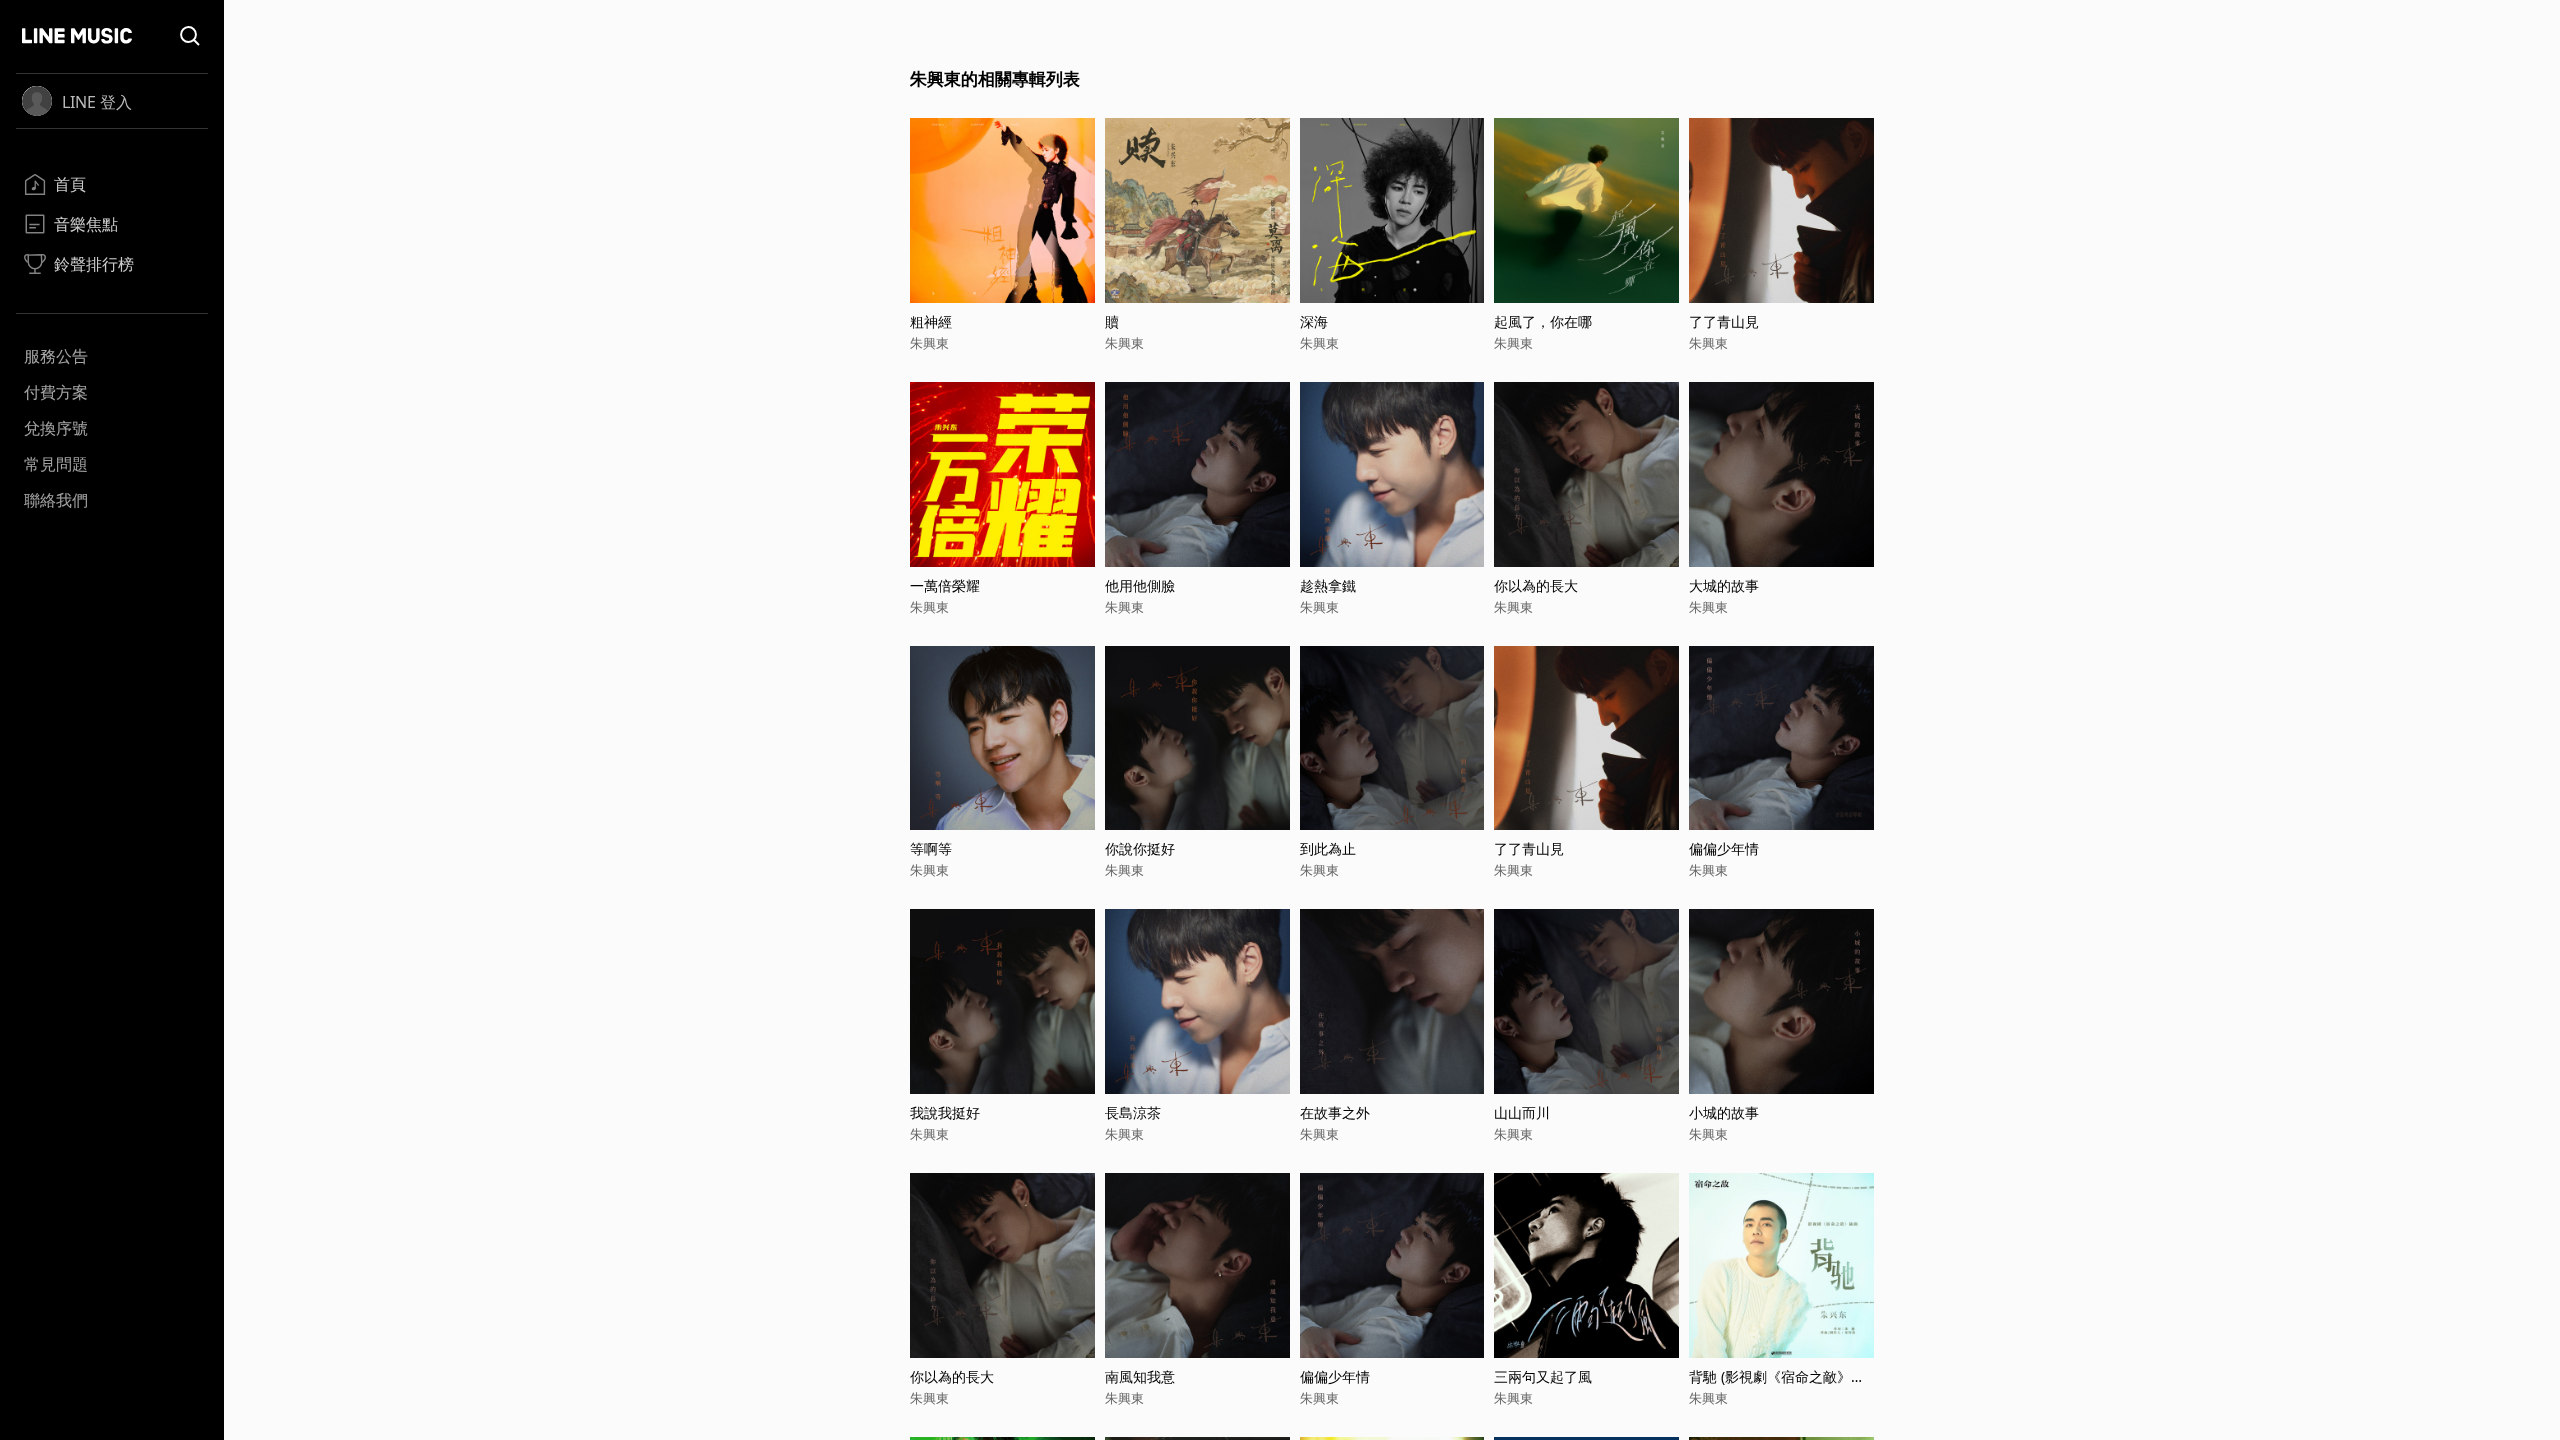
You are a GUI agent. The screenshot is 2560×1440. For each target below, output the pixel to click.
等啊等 (931, 848)
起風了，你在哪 (1543, 321)
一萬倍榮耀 (945, 585)
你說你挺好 (1140, 848)
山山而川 (1522, 1112)
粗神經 (931, 321)
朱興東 (929, 343)
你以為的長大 (1536, 585)
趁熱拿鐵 (1328, 585)
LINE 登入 (97, 102)
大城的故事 (1724, 585)
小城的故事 (1724, 1112)
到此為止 (1328, 848)
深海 (1314, 321)
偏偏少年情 (1724, 848)
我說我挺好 (945, 1112)
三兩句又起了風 (1543, 1376)
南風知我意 (1140, 1376)
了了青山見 (1724, 321)
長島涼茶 (1133, 1112)
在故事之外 (1335, 1112)
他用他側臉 (1140, 585)
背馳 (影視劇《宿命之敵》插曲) (1777, 1376)
